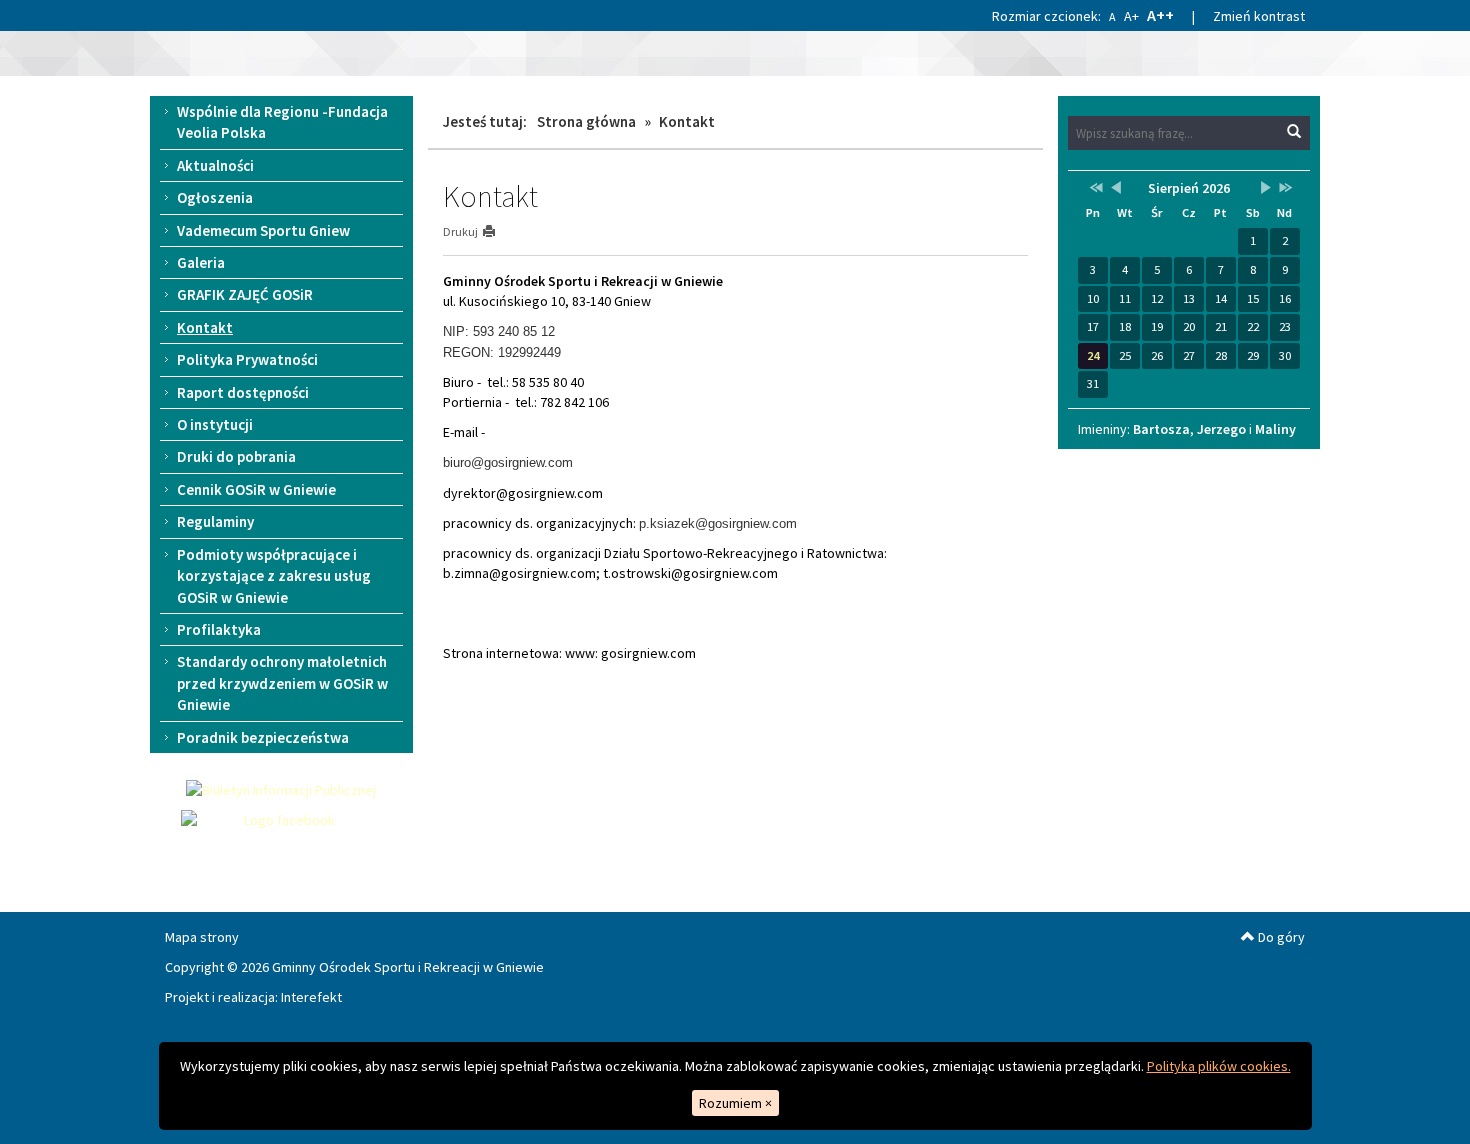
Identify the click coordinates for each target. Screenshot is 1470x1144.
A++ (1160, 15)
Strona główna (586, 121)
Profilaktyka (219, 629)
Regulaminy (215, 521)
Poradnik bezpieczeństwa (263, 737)
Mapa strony (202, 937)
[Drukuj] (497, 231)
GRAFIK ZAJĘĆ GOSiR (245, 294)
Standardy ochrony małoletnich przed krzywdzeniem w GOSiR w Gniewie (282, 683)
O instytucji (215, 424)
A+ (1131, 16)
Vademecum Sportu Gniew (263, 230)
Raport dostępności (243, 392)
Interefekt (311, 997)
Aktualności (215, 165)
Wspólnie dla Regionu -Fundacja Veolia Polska (282, 122)
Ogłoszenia (215, 197)
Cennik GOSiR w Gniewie (256, 489)
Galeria (201, 262)
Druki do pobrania (236, 456)
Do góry (1280, 937)
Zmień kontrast (1259, 16)
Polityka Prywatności (247, 359)
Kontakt (205, 327)
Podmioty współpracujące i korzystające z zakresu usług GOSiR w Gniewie (274, 576)
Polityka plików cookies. (1219, 1066)
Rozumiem (735, 1103)
